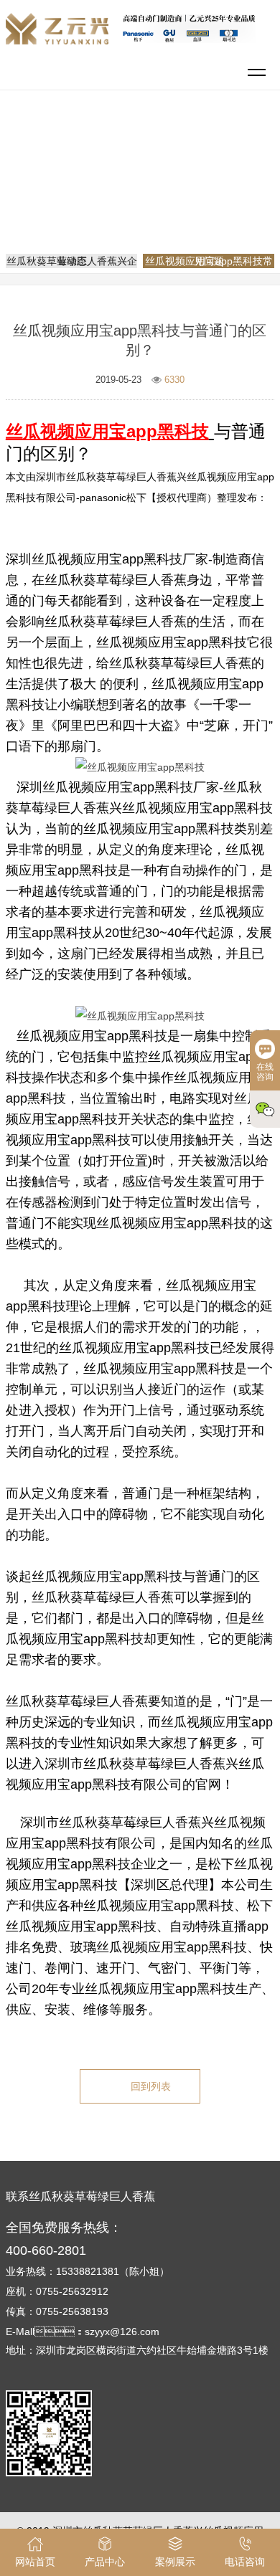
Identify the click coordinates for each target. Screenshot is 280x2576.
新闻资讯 (198, 175)
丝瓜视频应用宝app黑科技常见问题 (145, 195)
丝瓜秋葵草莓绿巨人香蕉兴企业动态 (72, 261)
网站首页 (142, 175)
